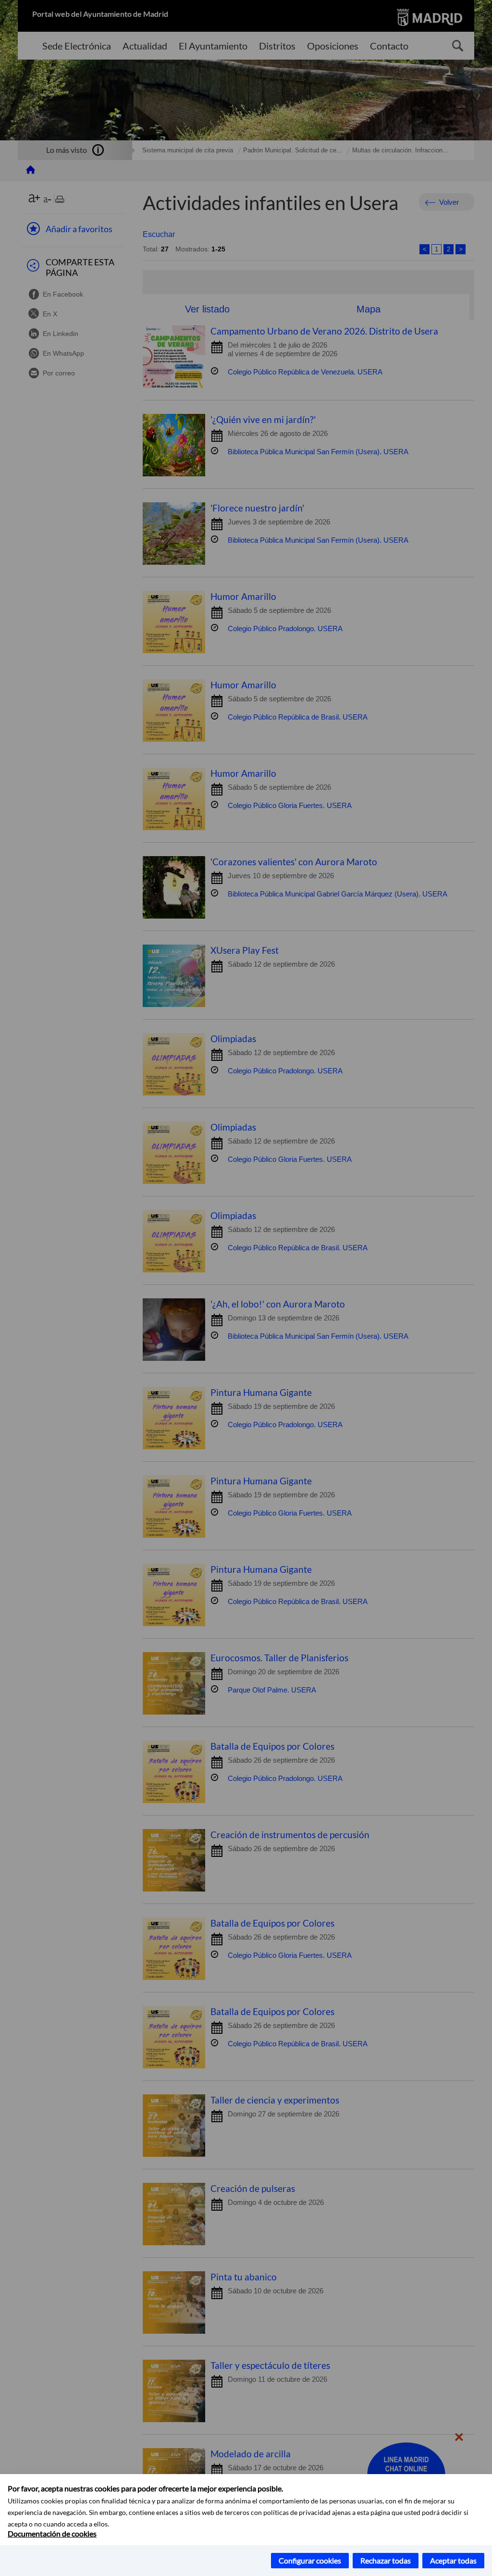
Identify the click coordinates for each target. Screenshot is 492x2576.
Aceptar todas (453, 2560)
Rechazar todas (386, 2560)
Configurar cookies (310, 2560)
